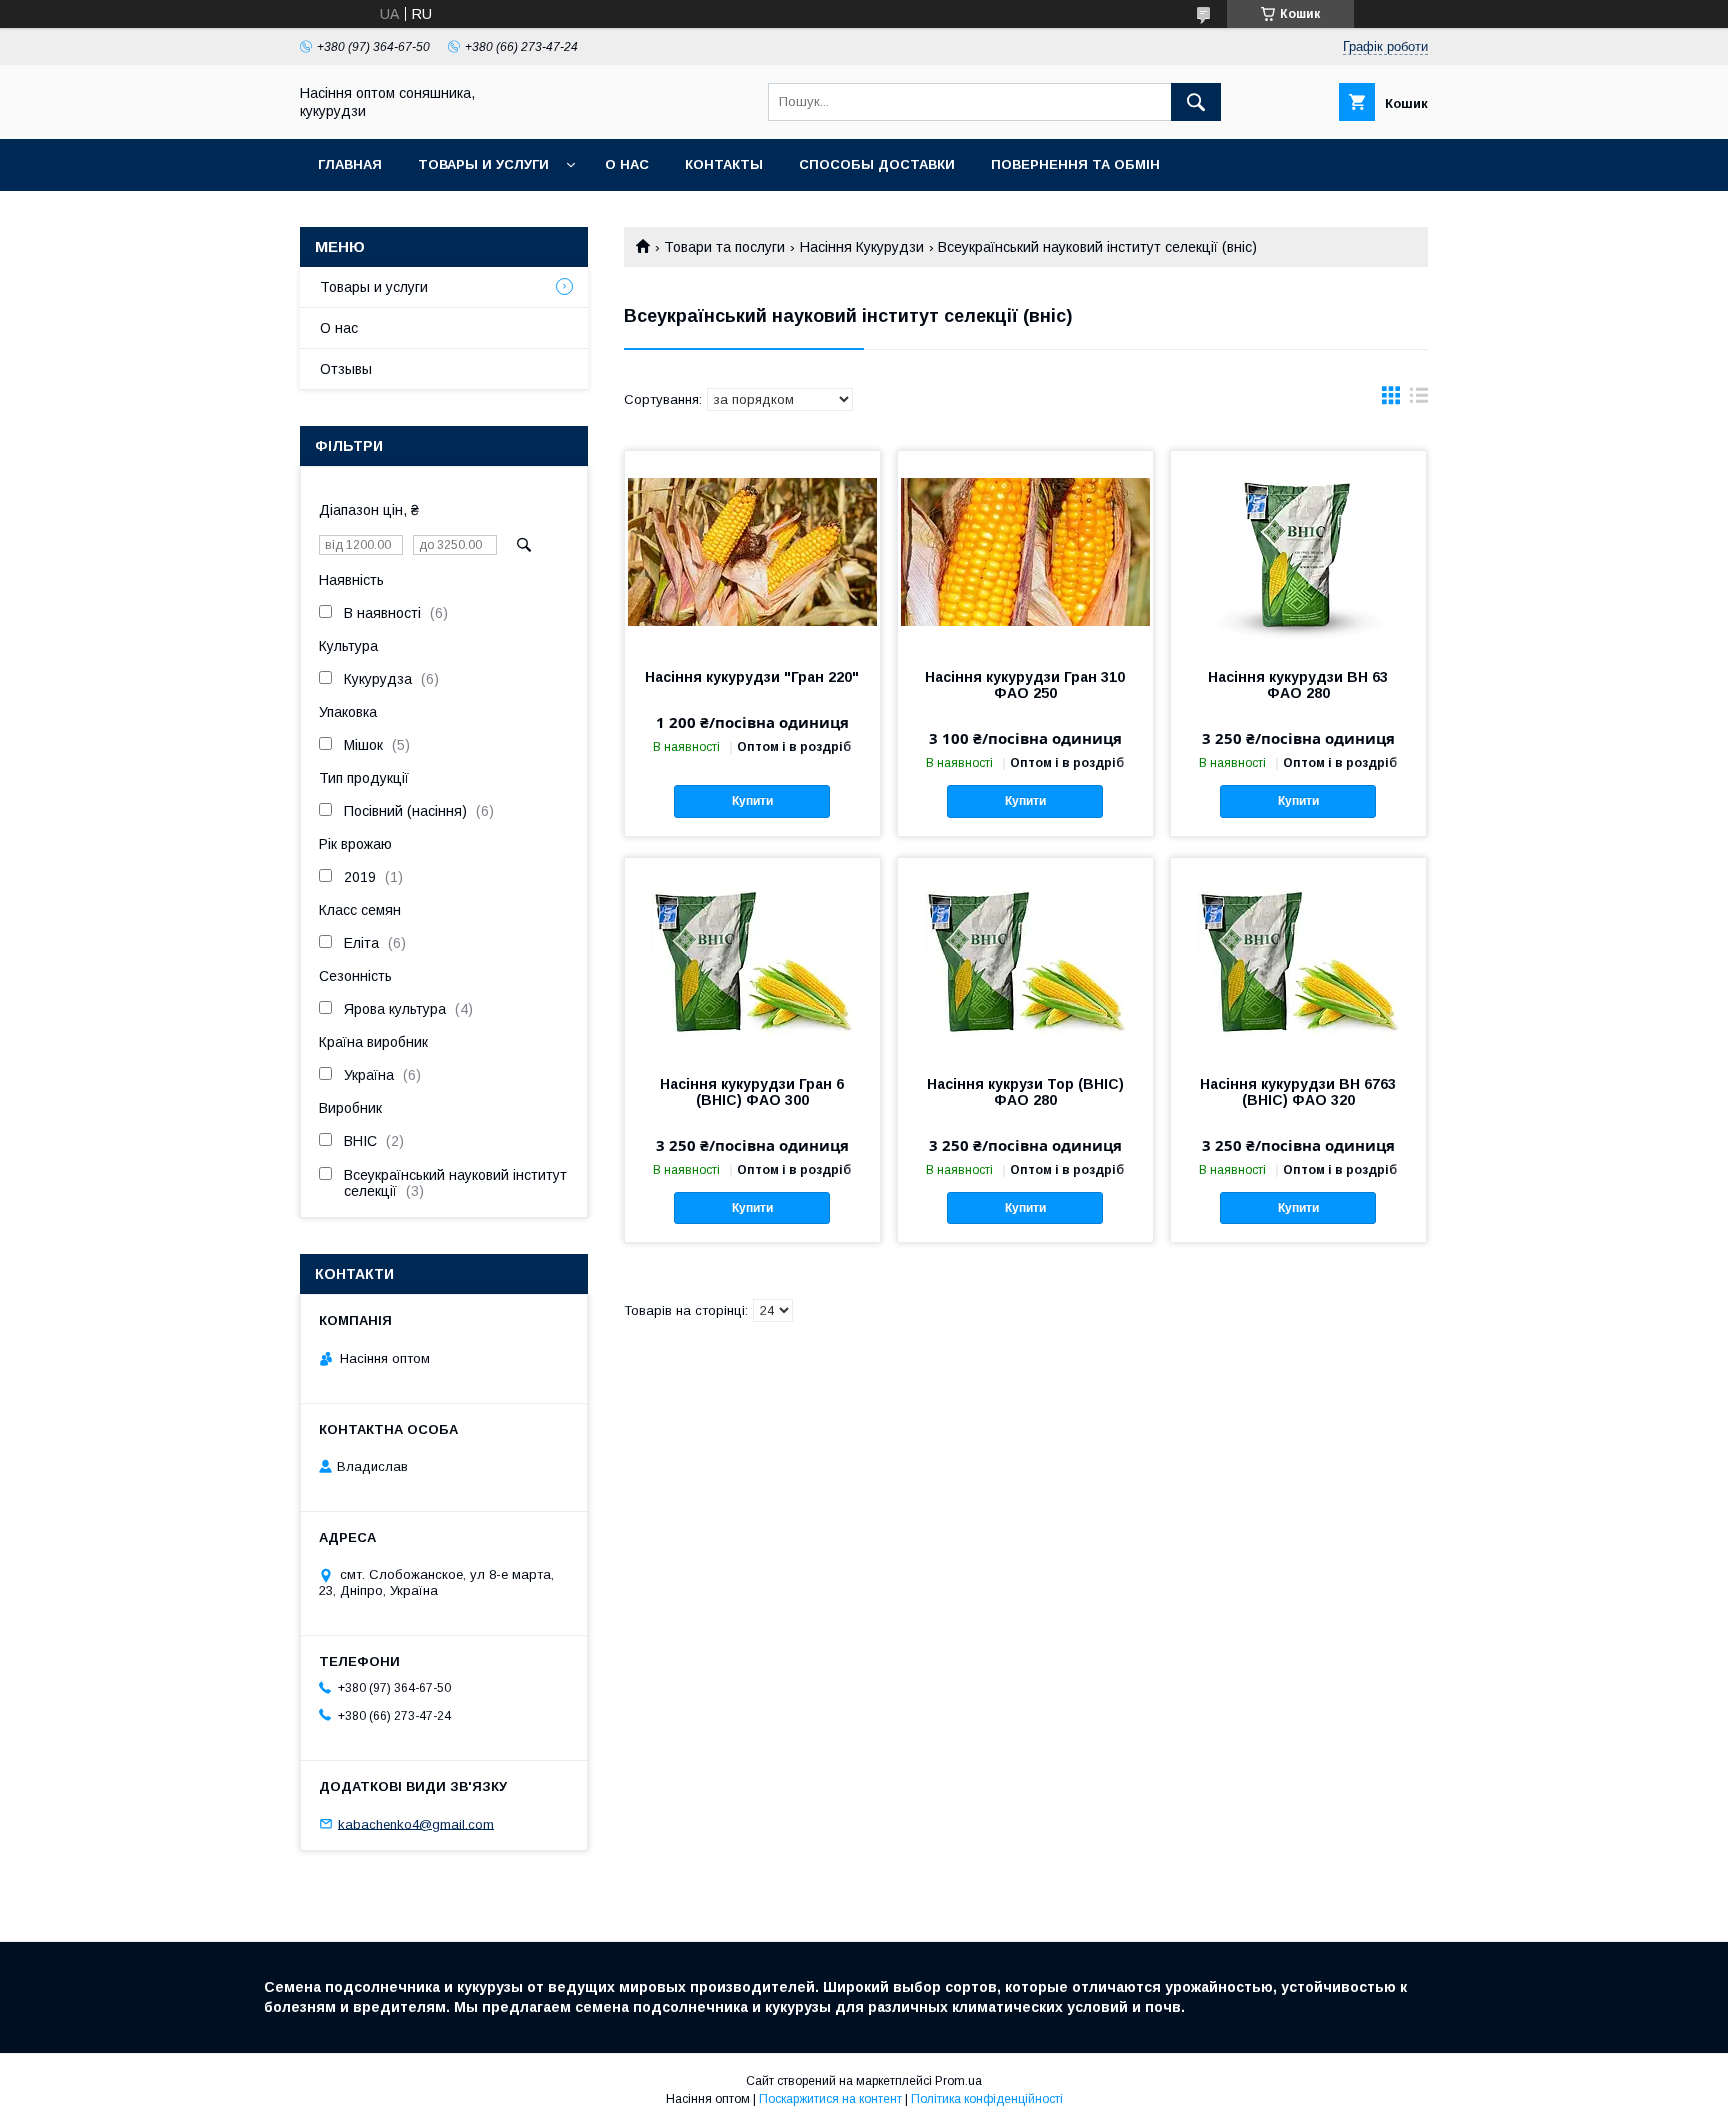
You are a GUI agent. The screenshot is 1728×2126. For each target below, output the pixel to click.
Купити (752, 801)
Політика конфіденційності (987, 2099)
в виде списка (1419, 400)
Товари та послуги (724, 247)
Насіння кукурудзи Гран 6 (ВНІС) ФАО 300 (752, 1092)
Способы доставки (877, 164)
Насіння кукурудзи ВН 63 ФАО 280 (1298, 685)
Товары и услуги (483, 164)
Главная (350, 164)
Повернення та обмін (1075, 164)
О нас (627, 164)
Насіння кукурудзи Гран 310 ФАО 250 (1025, 685)
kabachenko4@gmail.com (416, 1823)
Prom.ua (958, 2081)
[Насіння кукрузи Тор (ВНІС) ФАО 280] (1025, 958)
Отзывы (346, 369)
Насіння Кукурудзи (862, 247)
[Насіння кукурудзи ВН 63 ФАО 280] (1298, 551)
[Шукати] (1196, 102)
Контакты (724, 164)
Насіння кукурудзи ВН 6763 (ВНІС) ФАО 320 (1298, 1092)
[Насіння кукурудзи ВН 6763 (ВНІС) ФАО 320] (1298, 958)
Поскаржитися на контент (830, 2099)
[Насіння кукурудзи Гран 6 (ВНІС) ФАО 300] (752, 958)
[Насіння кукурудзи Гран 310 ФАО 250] (1025, 551)
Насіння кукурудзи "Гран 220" (752, 677)
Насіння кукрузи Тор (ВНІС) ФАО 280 (1025, 1092)
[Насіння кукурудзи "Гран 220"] (752, 551)
